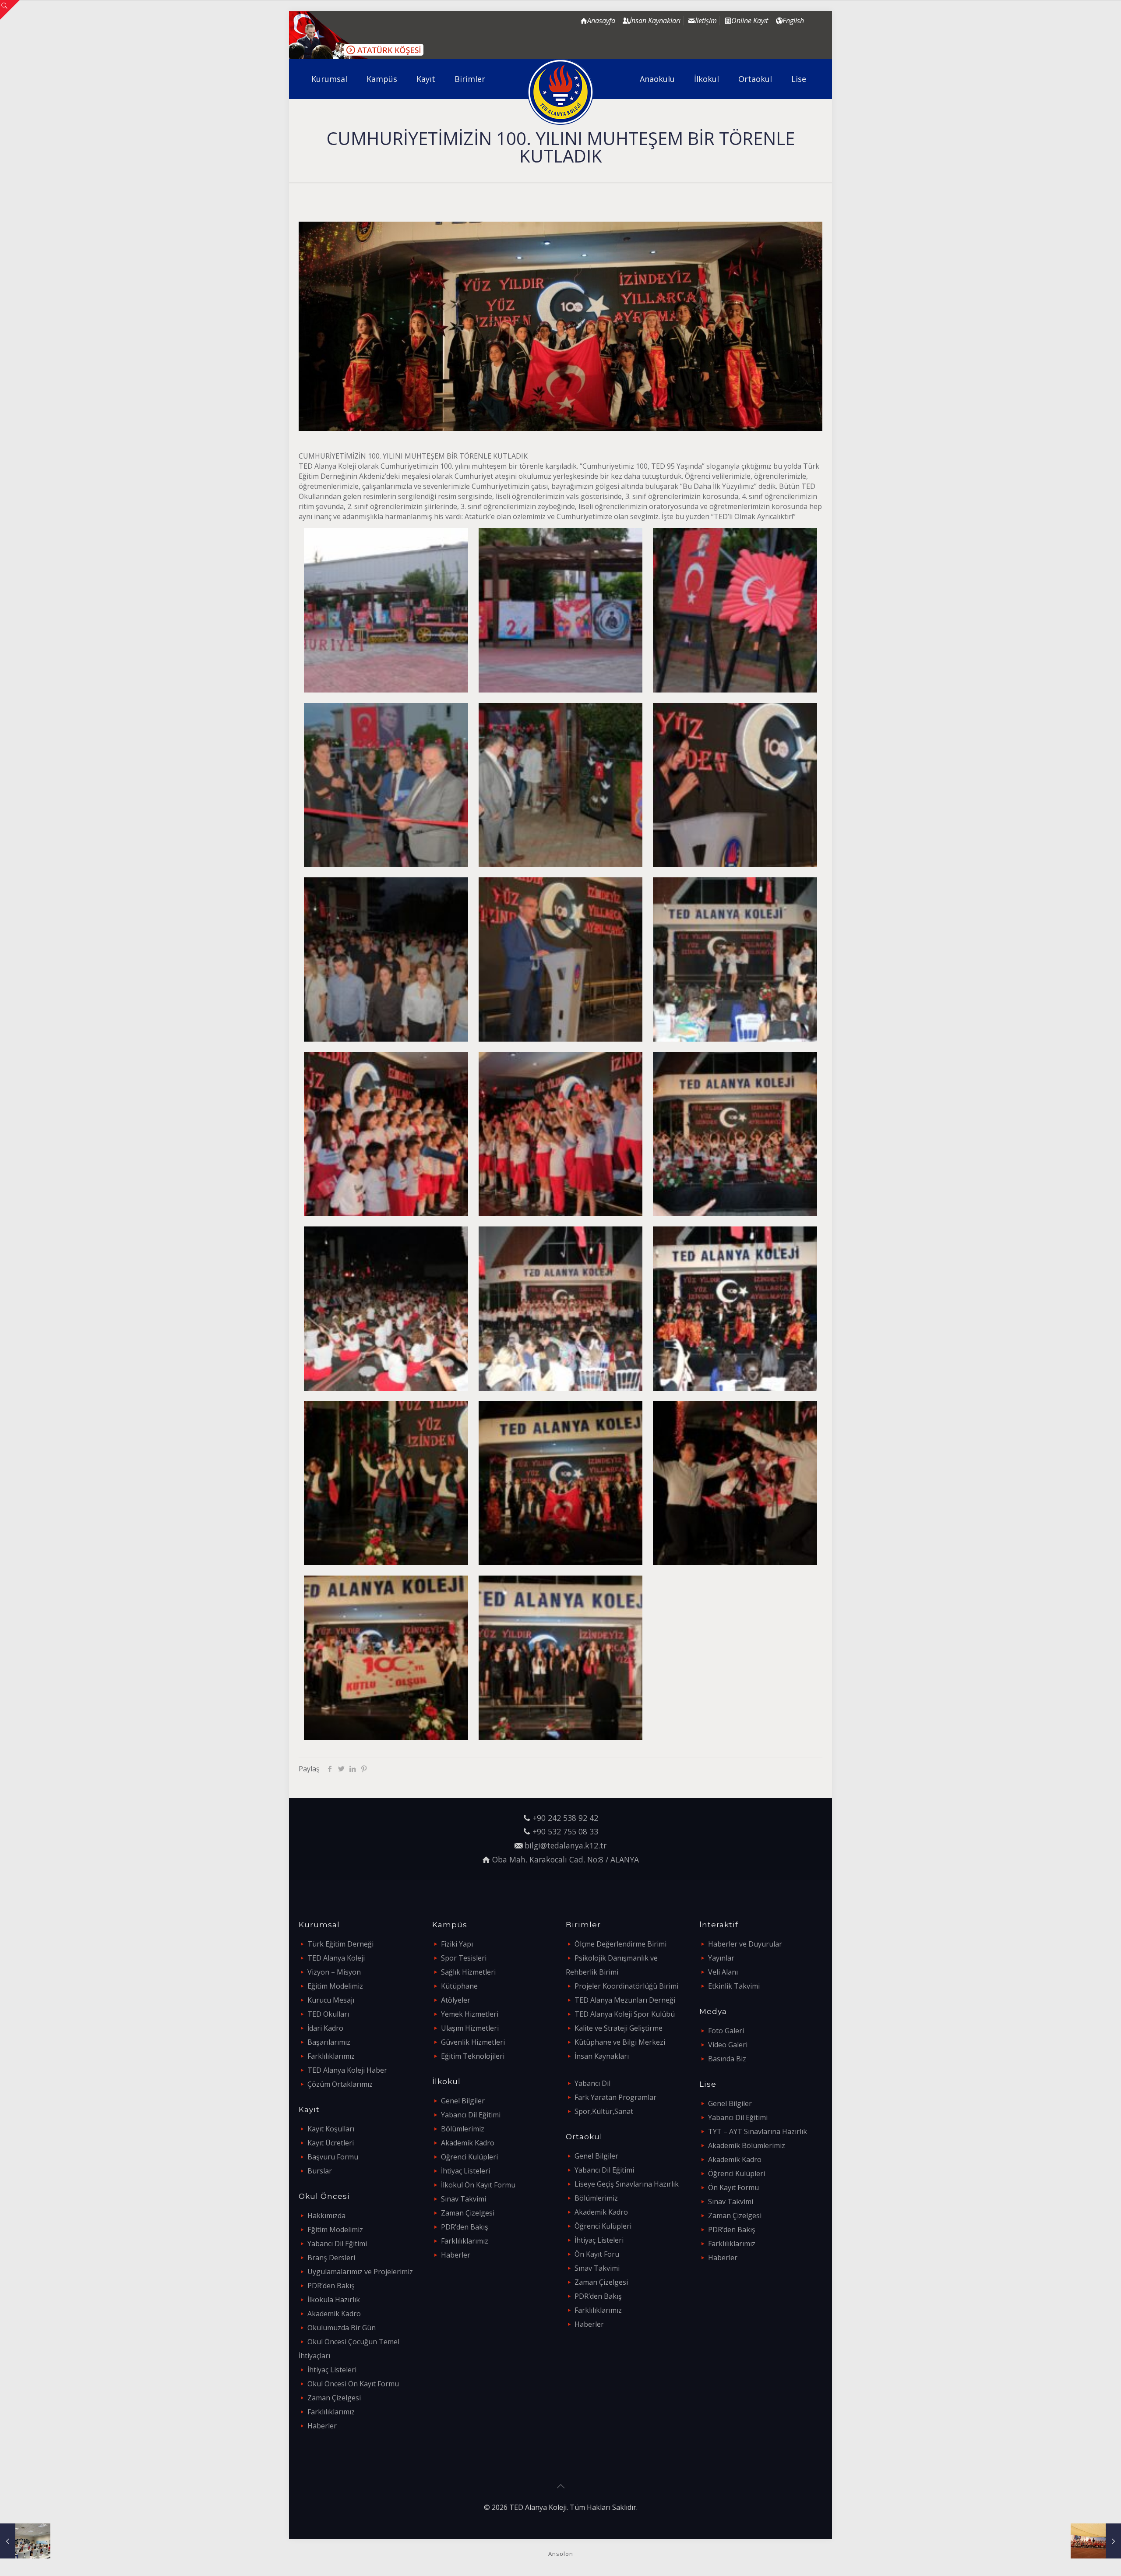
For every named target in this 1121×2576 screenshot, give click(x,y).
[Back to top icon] (560, 2486)
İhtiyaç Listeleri (332, 2370)
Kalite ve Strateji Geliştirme (619, 2028)
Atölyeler (456, 2000)
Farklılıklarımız (331, 2056)
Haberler (322, 2426)
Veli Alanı (723, 1972)
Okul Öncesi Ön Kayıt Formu (353, 2384)
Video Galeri (728, 2045)
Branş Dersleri (331, 2258)
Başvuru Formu (333, 2157)
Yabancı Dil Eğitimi (337, 2244)
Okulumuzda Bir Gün (342, 2328)
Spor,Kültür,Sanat (604, 2111)
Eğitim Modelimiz (335, 1986)
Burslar (320, 2171)
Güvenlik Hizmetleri (473, 2042)
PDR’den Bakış (331, 2286)
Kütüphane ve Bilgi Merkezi (620, 2042)
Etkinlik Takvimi (734, 1986)
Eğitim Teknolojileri (473, 2056)
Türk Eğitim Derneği (340, 1944)
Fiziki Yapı (457, 1944)
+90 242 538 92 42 (565, 1818)
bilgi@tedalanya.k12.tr (566, 1845)
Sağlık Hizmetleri (468, 1972)
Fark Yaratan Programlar (615, 2097)
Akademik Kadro (334, 2314)
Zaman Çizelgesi (334, 2398)
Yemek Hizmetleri (470, 2014)
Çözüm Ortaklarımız (340, 2084)
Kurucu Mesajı (331, 2000)
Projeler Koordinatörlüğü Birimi (626, 1986)
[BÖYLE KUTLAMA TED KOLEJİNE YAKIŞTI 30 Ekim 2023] (1096, 2541)
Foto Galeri (726, 2031)
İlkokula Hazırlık (334, 2300)
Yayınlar (721, 1958)
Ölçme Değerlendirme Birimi (620, 1944)
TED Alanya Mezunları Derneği (625, 2000)
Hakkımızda (326, 2216)
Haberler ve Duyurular (745, 1944)
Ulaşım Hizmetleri (470, 2028)
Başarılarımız (329, 2042)
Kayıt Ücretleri (331, 2143)
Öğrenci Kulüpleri (469, 2157)
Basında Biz (727, 2059)
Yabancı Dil (592, 2083)
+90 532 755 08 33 (565, 1831)
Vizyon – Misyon (334, 1972)
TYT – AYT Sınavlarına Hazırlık (758, 2131)
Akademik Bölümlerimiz (747, 2145)
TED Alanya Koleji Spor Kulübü (625, 2014)
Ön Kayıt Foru (597, 2254)
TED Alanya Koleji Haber (347, 2070)
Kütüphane (459, 1986)
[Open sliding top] (10, 10)
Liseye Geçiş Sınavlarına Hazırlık (627, 2184)
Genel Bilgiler (463, 2101)
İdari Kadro (325, 2028)
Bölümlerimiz (463, 2129)
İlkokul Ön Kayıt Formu (478, 2185)
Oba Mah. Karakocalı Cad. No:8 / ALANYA (566, 1859)
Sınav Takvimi (464, 2199)
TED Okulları (328, 2014)
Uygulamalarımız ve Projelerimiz (360, 2272)
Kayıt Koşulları (331, 2129)
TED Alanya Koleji (336, 1958)
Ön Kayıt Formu (733, 2187)
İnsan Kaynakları (602, 2056)
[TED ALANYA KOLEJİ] (561, 92)
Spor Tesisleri (464, 1958)
